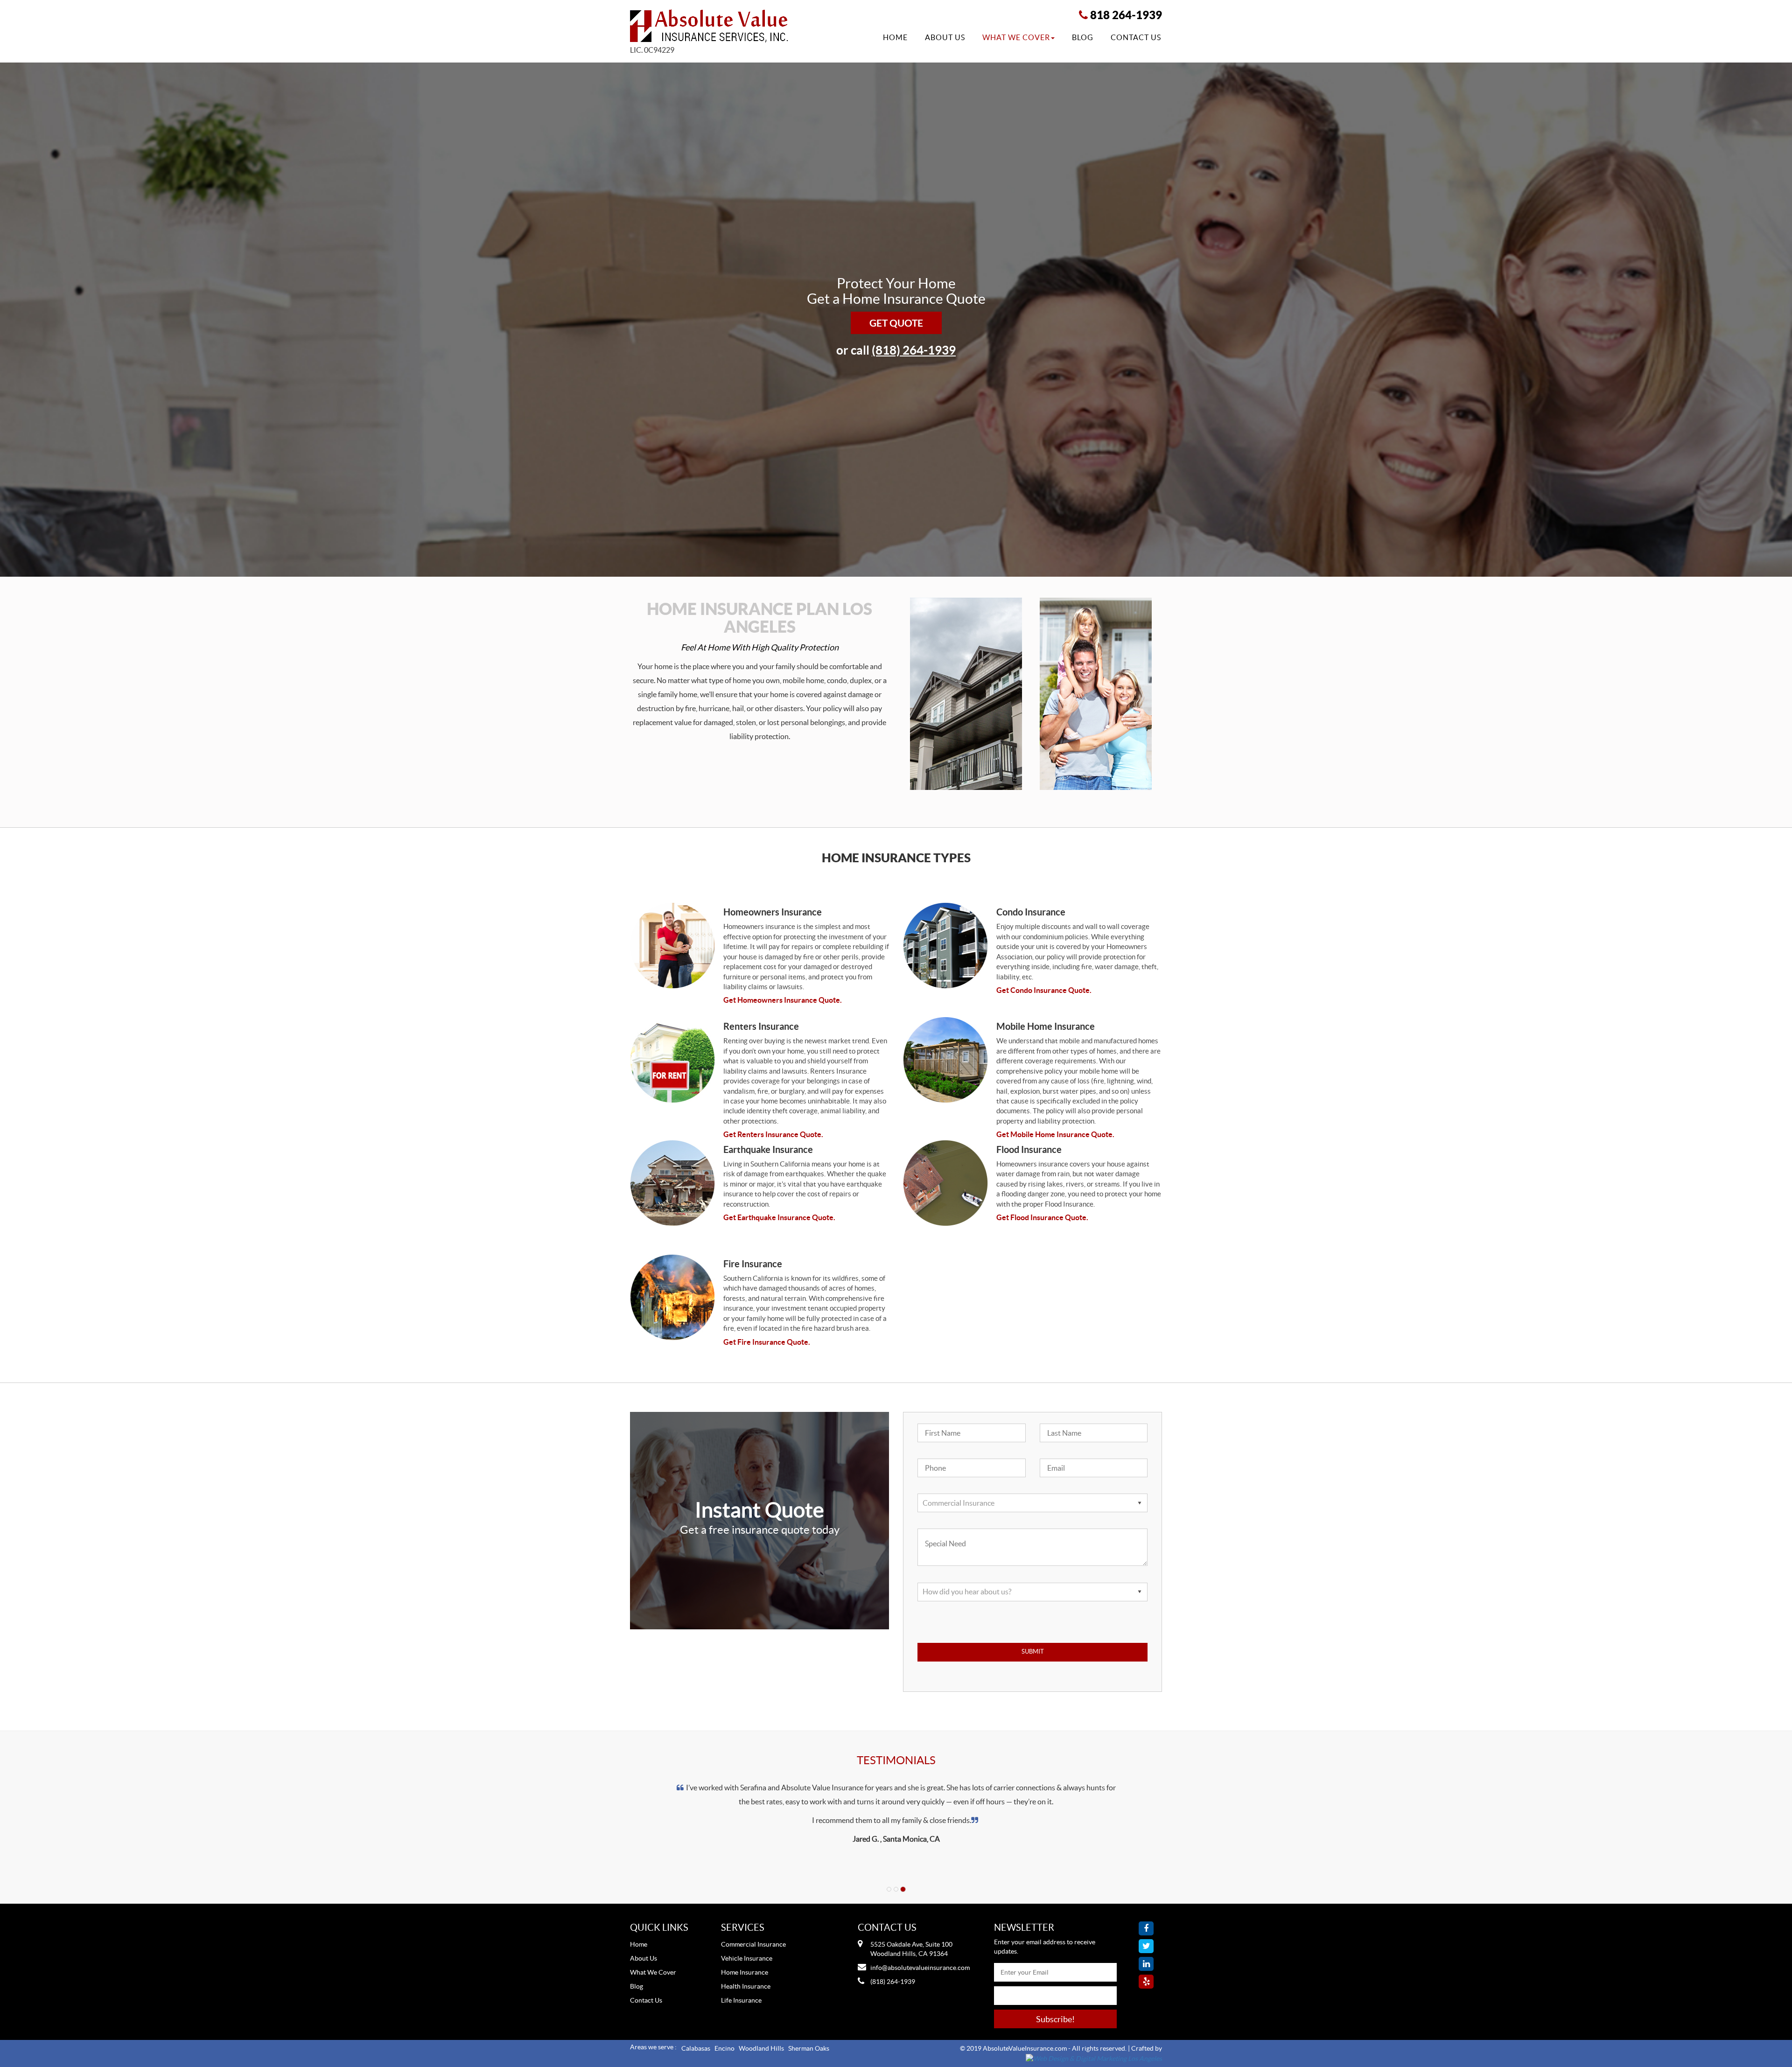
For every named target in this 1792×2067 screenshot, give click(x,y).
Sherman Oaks (809, 2048)
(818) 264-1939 (914, 350)
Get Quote (896, 323)
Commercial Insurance (753, 1944)
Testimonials (896, 1760)
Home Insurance (745, 1972)
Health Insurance (746, 1986)
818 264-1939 (1126, 15)
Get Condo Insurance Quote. (1044, 990)
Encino (724, 2048)
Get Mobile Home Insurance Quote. (1055, 1134)
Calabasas (696, 2048)
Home (895, 37)
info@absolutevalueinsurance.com (920, 1968)
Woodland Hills (761, 2048)
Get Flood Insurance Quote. (1042, 1217)
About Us (945, 37)
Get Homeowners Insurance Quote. (783, 1000)
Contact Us (1136, 37)
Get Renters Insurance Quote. (773, 1134)
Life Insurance (741, 2000)
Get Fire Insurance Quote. (767, 1342)
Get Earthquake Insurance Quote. (779, 1217)
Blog (1083, 37)
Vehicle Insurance (747, 1958)
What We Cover (1016, 37)
